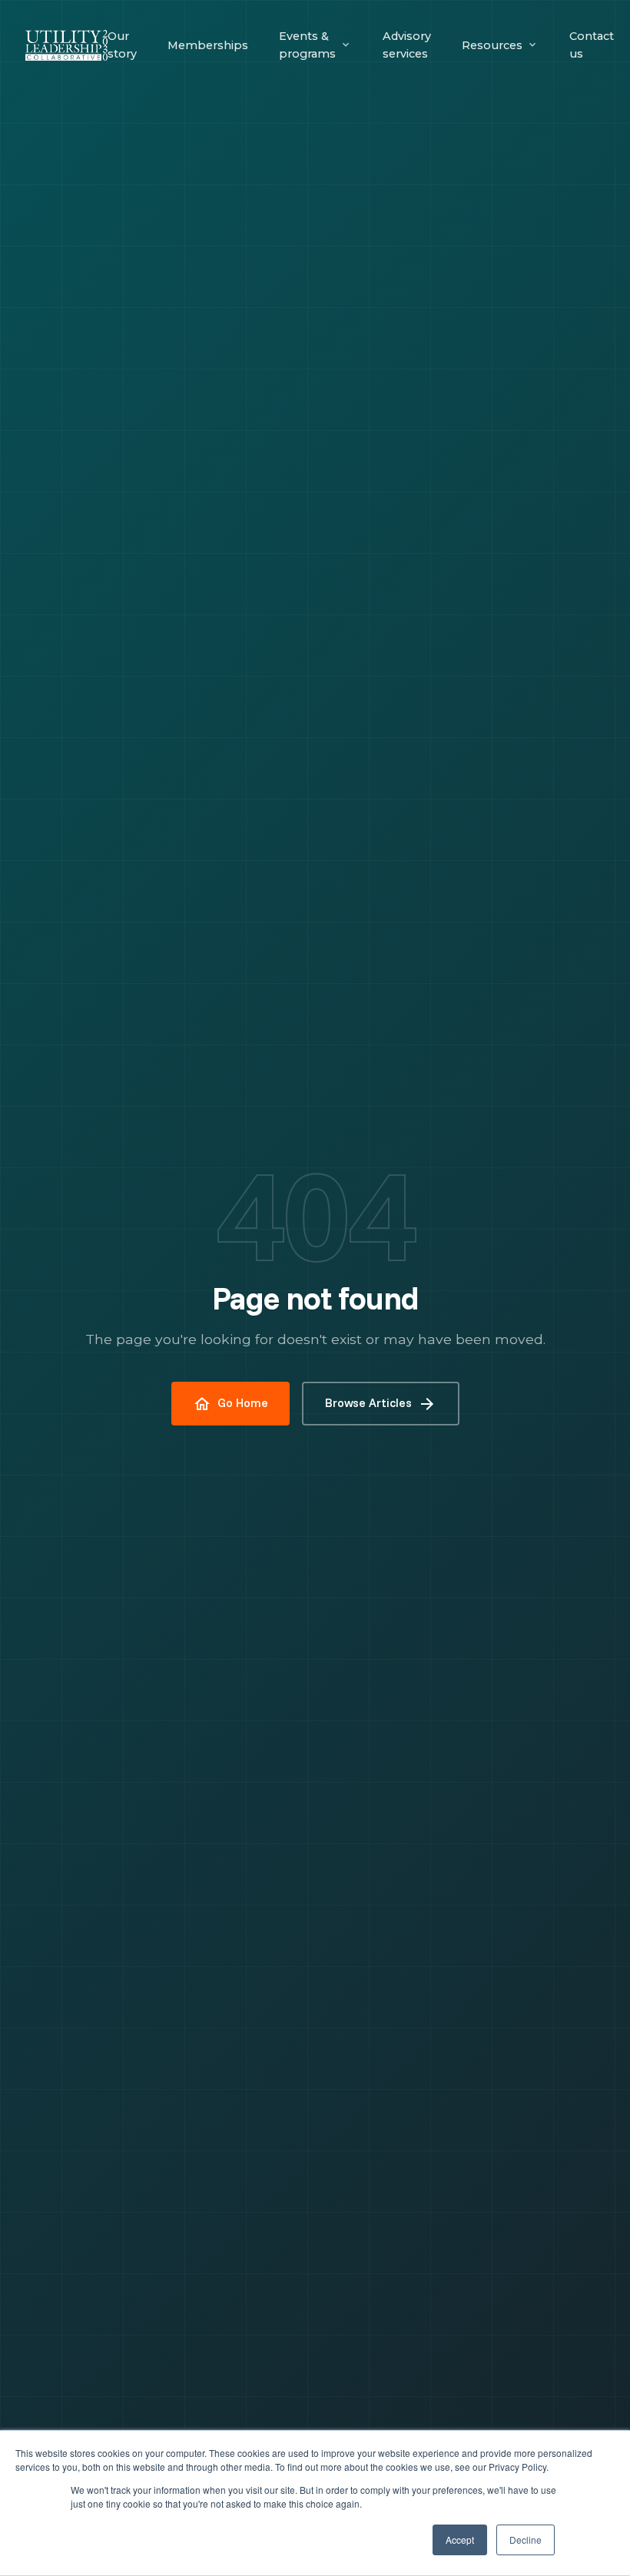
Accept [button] (460, 2540)
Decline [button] (526, 2540)
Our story (122, 45)
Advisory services (407, 45)
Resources (492, 45)
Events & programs (307, 45)
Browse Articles (381, 1404)
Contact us (592, 45)
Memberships (208, 45)
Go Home (230, 1404)
